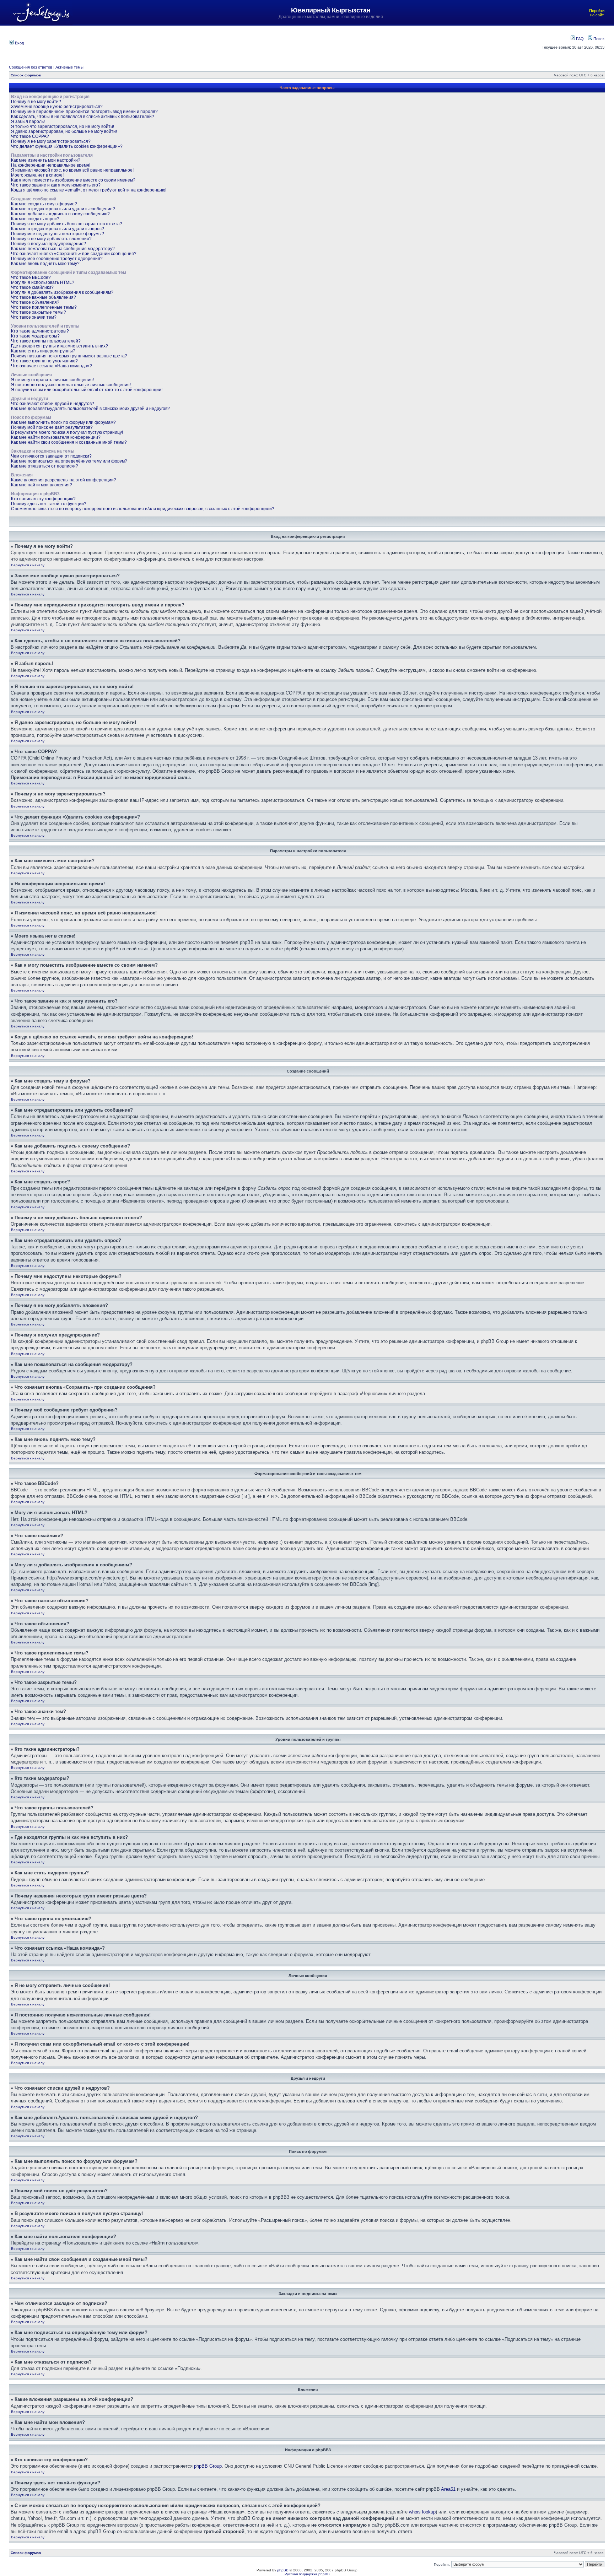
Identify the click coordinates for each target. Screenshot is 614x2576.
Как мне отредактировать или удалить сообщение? (63, 209)
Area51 (448, 2489)
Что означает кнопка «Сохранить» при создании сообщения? (74, 254)
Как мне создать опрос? (35, 219)
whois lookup (422, 2512)
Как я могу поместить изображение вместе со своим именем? (73, 180)
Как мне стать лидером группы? (43, 351)
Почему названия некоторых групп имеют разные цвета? (69, 356)
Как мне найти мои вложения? (42, 485)
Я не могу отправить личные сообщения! (52, 380)
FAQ (579, 39)
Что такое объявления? (35, 302)
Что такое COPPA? (30, 136)
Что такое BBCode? (31, 277)
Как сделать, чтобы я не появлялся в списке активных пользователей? (83, 117)
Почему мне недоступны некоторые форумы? (58, 234)
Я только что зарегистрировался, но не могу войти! (63, 126)
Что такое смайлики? (32, 287)
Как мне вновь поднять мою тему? (45, 264)
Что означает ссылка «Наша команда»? (52, 366)
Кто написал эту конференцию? (43, 499)
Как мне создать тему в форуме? (44, 204)
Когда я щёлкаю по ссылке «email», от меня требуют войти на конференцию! (89, 190)
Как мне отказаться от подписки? (45, 466)
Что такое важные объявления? (44, 297)
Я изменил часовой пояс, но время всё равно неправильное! (72, 170)
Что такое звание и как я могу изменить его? (56, 185)
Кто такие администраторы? (40, 331)
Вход (19, 43)
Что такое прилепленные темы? (44, 307)
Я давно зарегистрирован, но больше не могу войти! (64, 131)
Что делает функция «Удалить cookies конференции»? (67, 146)
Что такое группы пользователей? (46, 341)
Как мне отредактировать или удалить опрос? (58, 229)
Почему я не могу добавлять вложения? (51, 239)
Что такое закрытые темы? (39, 312)
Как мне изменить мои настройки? (46, 160)
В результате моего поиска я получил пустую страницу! (67, 432)
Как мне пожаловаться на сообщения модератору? (63, 249)
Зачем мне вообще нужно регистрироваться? (57, 107)
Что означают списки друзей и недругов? (53, 404)
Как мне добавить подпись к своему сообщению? (60, 214)
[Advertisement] (266, 42)
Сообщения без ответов (31, 67)
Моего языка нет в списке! (37, 175)
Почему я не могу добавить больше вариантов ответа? (67, 224)
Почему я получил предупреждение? (49, 244)
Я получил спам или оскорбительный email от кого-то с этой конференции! (87, 390)
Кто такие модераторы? (35, 336)
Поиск (598, 39)
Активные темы (69, 67)
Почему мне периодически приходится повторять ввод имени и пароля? (84, 112)
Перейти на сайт (597, 13)
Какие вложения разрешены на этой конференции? (64, 480)
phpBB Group (208, 2466)
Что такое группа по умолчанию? (44, 361)
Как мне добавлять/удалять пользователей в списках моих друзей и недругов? (90, 409)
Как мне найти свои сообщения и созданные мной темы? (69, 442)
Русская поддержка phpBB (307, 2574)
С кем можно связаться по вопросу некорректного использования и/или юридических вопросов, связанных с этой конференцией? (143, 509)
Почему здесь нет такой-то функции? (49, 504)
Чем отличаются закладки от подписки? (51, 456)
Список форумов (26, 75)
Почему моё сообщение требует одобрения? (57, 259)
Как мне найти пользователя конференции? (56, 437)
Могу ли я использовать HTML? (43, 282)
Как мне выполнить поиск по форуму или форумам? (63, 422)
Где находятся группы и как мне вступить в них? (60, 346)
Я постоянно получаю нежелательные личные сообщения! (71, 385)
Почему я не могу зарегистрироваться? (51, 141)
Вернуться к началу (28, 565)
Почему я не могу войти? (36, 102)
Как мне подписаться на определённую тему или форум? (69, 461)
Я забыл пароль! (28, 121)
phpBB (283, 2570)
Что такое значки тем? (34, 317)
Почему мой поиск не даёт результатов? (52, 427)
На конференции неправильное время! (51, 165)
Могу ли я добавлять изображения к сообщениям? (62, 292)
